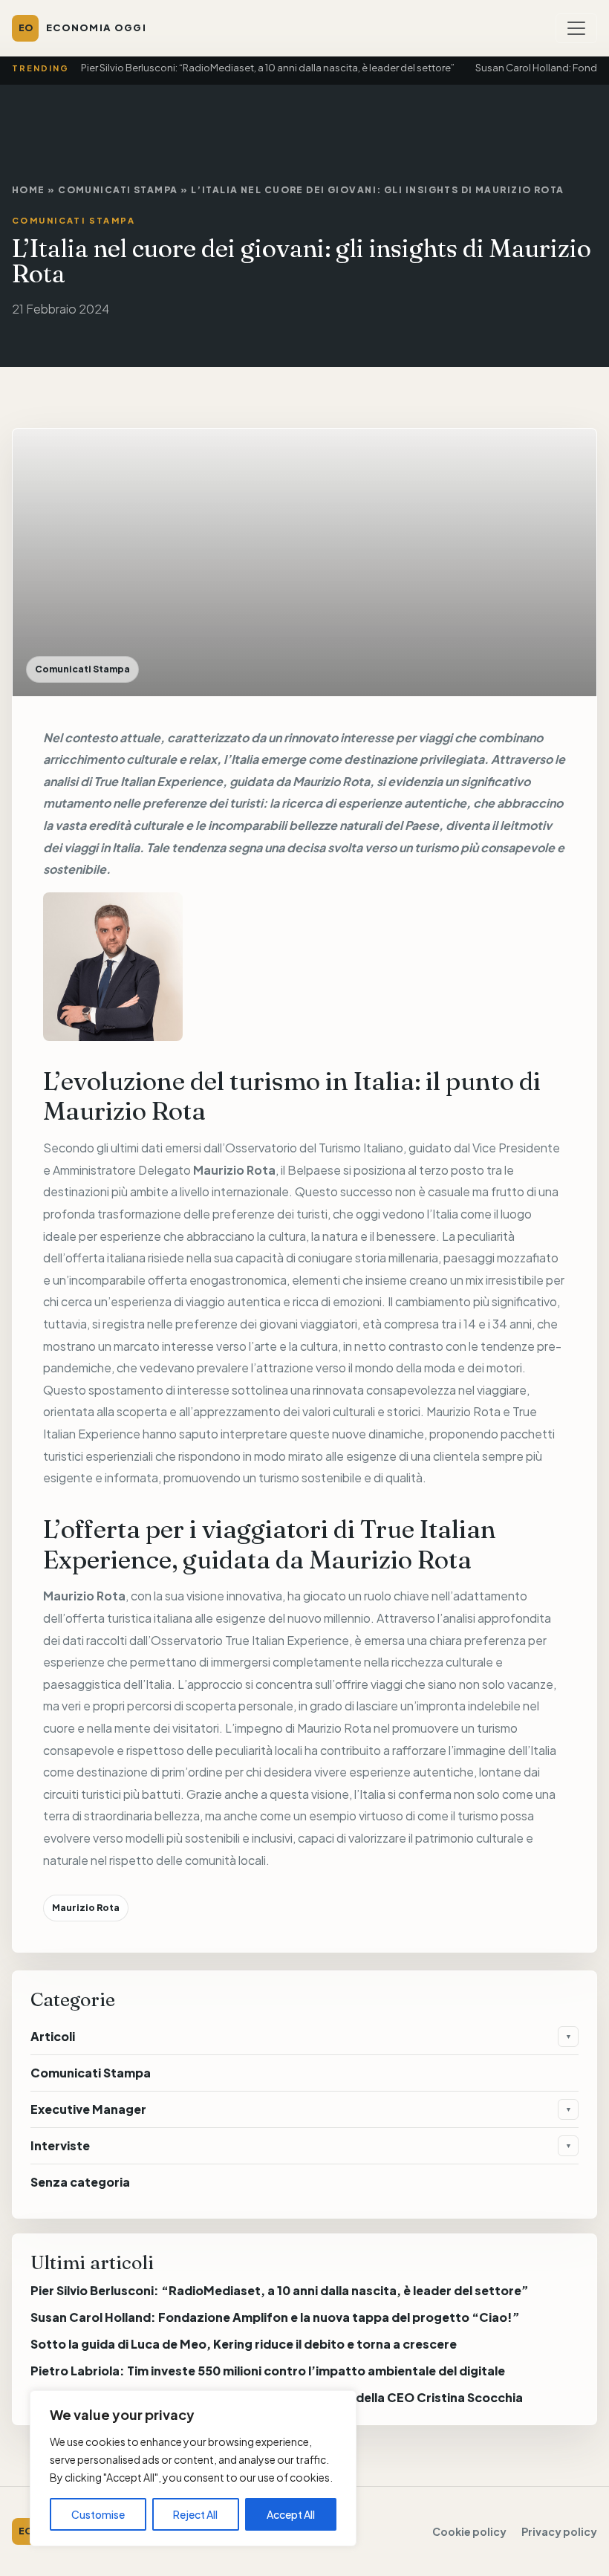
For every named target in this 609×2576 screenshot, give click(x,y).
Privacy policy (559, 2531)
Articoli (53, 2036)
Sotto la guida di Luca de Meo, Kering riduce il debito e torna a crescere (244, 2344)
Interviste (60, 2145)
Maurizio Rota (331, 781)
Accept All (291, 2514)
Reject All (195, 2514)
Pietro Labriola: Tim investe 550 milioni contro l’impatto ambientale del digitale (268, 2371)
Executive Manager (88, 2109)
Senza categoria (80, 2182)
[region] (193, 2468)
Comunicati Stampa (118, 190)
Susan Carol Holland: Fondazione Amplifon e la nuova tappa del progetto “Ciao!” (275, 2317)
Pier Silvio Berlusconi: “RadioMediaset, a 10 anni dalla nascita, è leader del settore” (268, 68)
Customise (98, 2514)
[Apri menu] (576, 28)
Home (29, 190)
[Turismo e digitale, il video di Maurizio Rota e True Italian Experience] (304, 967)
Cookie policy (469, 2531)
